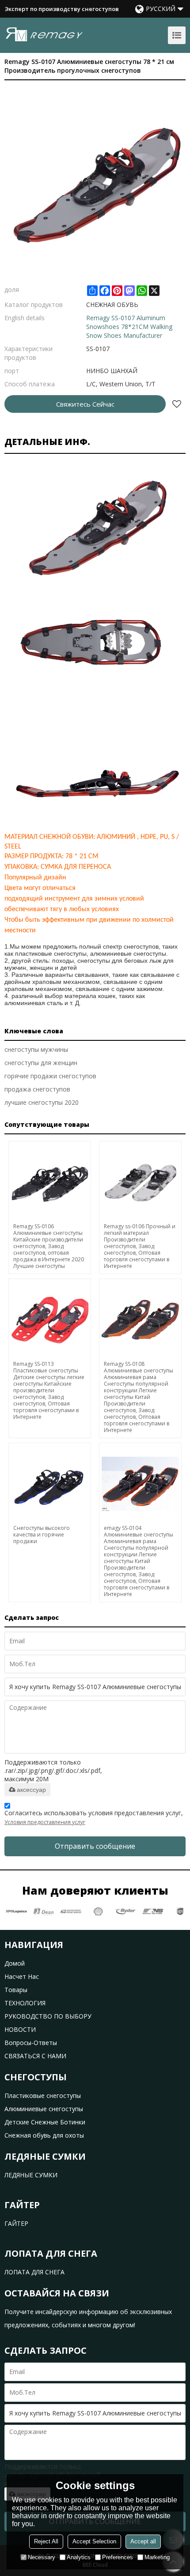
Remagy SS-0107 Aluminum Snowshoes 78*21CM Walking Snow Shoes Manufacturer (129, 327)
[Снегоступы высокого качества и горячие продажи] (50, 1484)
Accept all (143, 2541)
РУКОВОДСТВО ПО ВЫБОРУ (48, 2016)
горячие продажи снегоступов (50, 1076)
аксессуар (31, 1790)
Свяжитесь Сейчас (85, 404)
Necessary (42, 2557)
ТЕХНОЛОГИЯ (25, 2003)
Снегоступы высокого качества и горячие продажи (42, 1535)
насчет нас (22, 1976)
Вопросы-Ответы (31, 2043)
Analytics (79, 2557)
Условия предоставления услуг (45, 1822)
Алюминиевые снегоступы (44, 2109)
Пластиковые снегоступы (43, 2096)
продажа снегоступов (37, 1089)
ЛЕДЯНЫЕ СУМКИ (31, 2175)
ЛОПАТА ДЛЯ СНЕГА (34, 2272)
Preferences (118, 2557)
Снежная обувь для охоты (44, 2135)
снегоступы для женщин (41, 1063)
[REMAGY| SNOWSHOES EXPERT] (44, 34)
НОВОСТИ (20, 2029)
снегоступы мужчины (36, 1049)
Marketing (157, 2557)
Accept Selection (94, 2541)
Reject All (46, 2541)
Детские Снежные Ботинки (45, 2122)
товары (16, 1990)
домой (15, 1963)
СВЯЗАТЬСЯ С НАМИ (35, 2056)
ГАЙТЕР (16, 2223)
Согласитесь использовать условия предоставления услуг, (94, 1817)
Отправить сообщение (95, 1846)
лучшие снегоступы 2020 (42, 1102)
